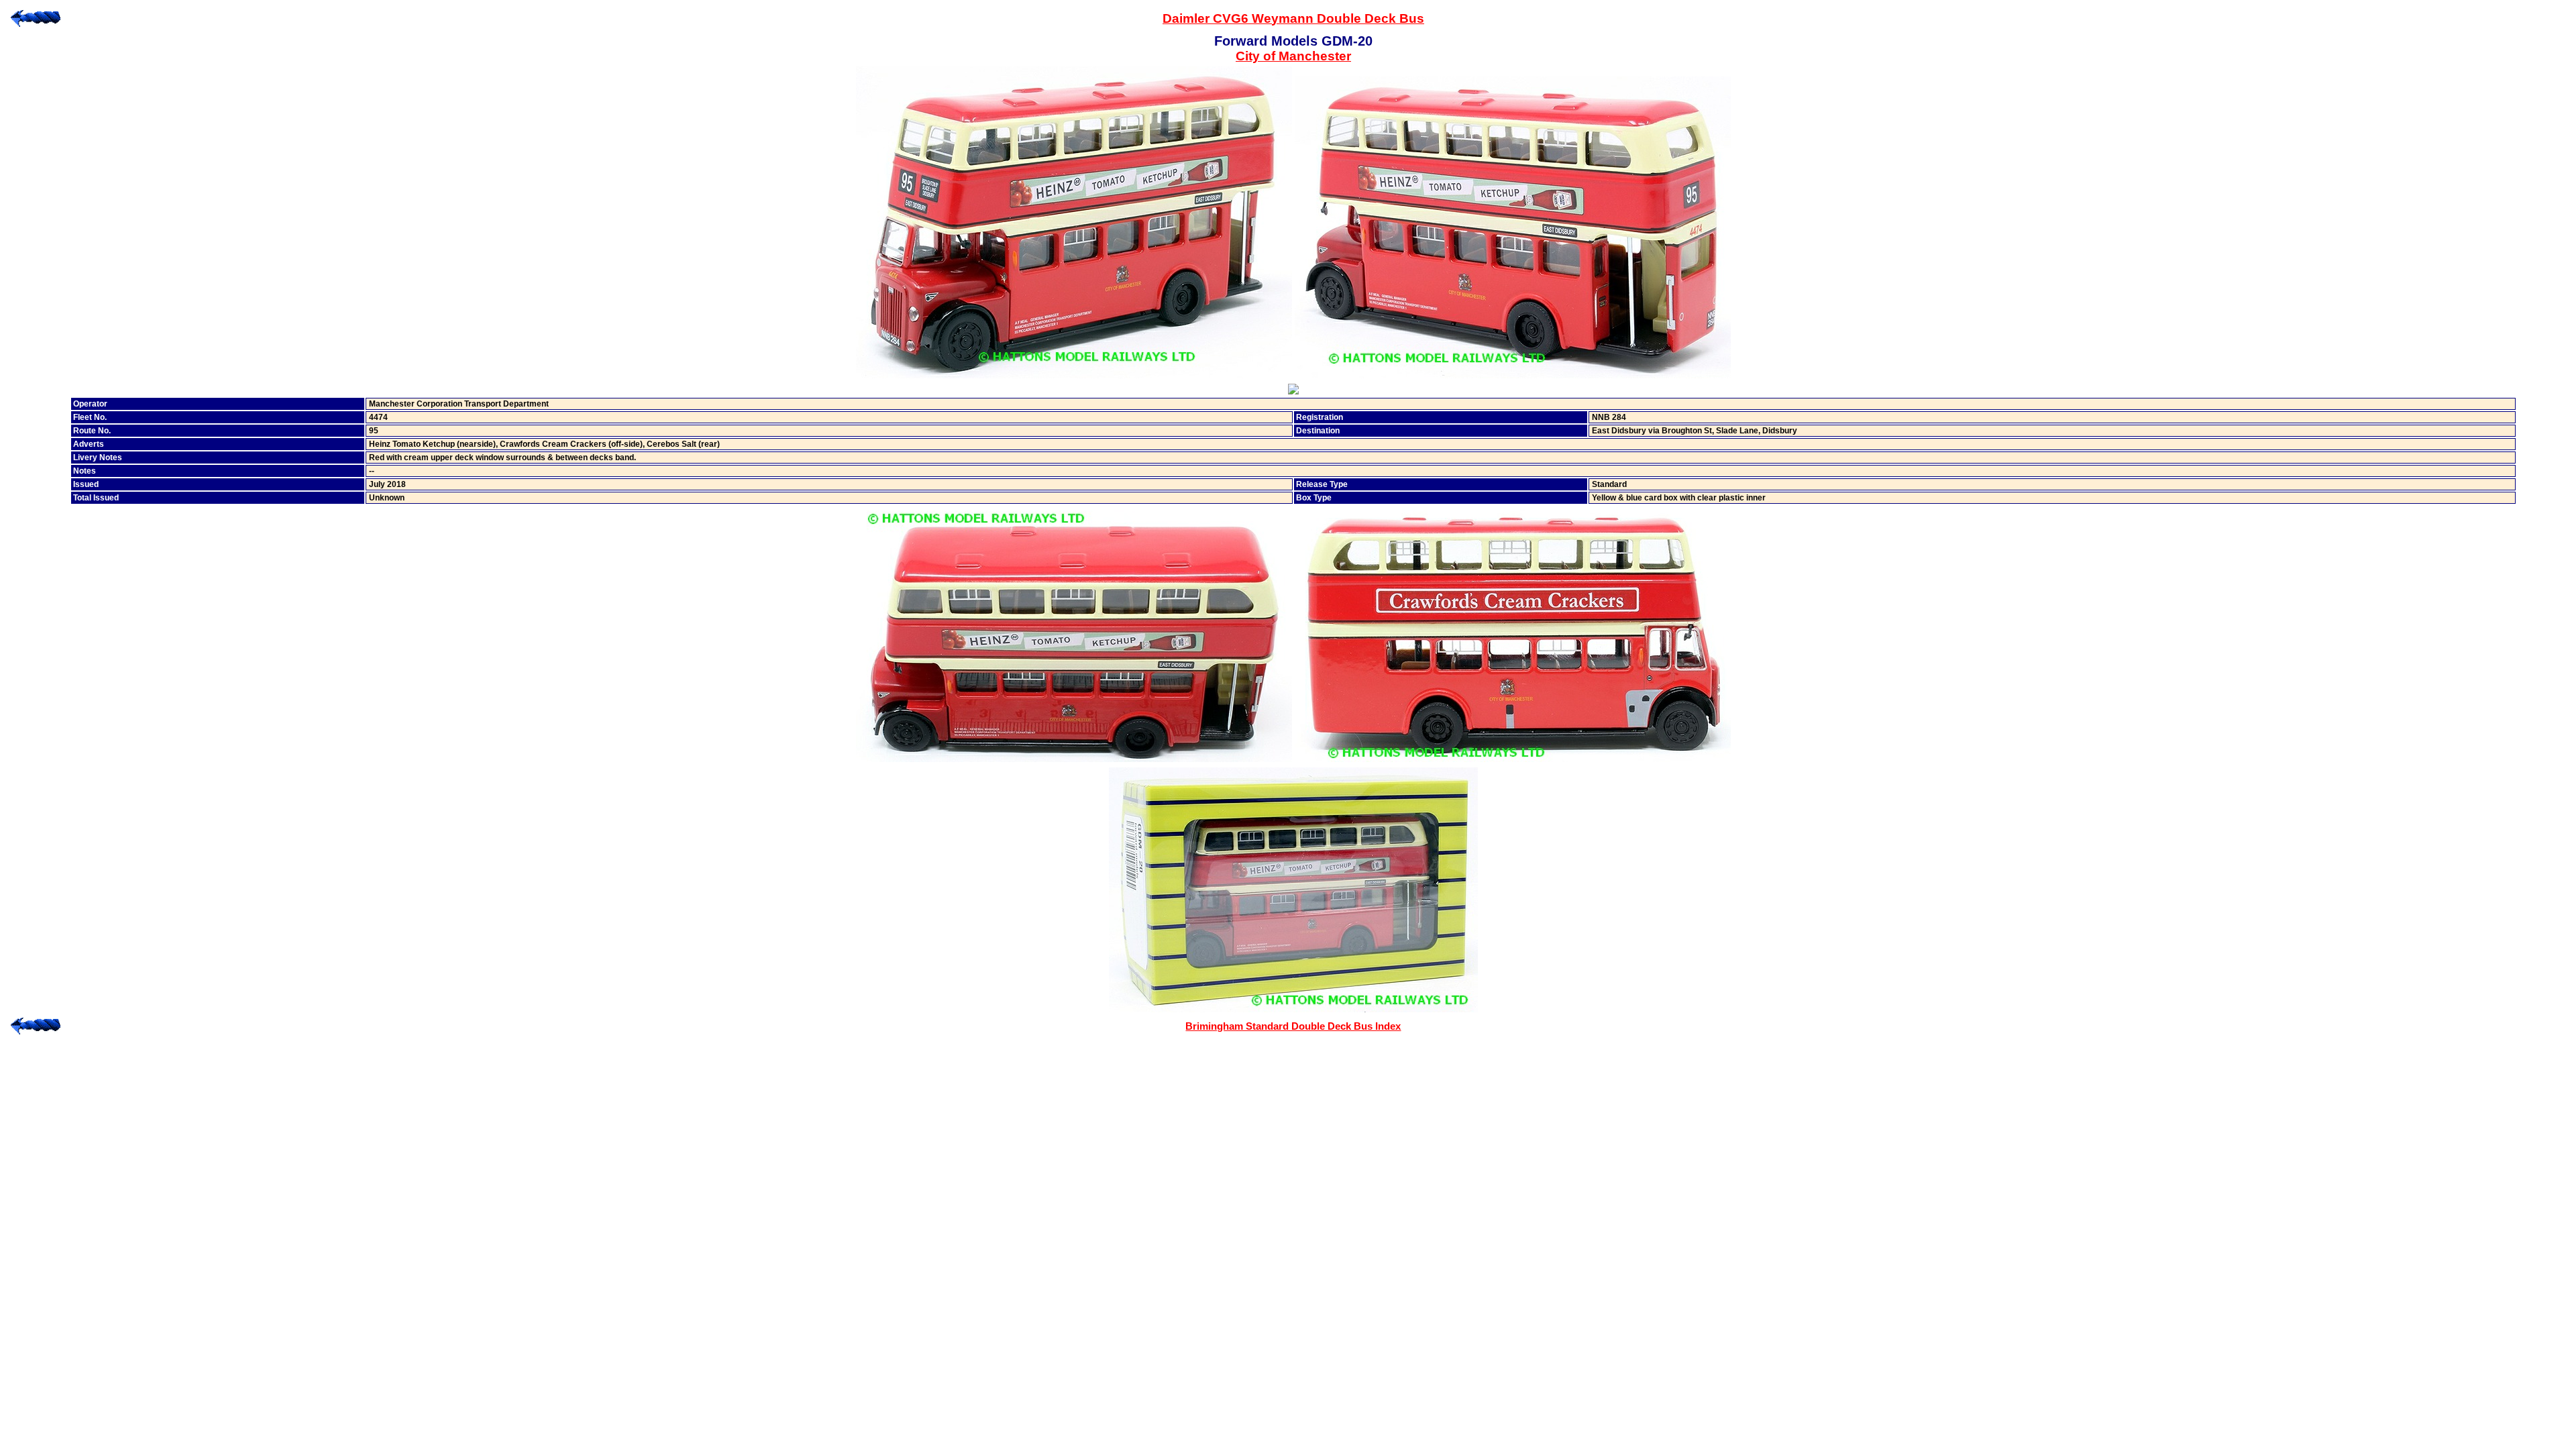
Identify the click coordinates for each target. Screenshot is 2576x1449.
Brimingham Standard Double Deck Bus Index (1293, 1026)
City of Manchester (1293, 56)
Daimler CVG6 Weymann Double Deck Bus (1293, 18)
